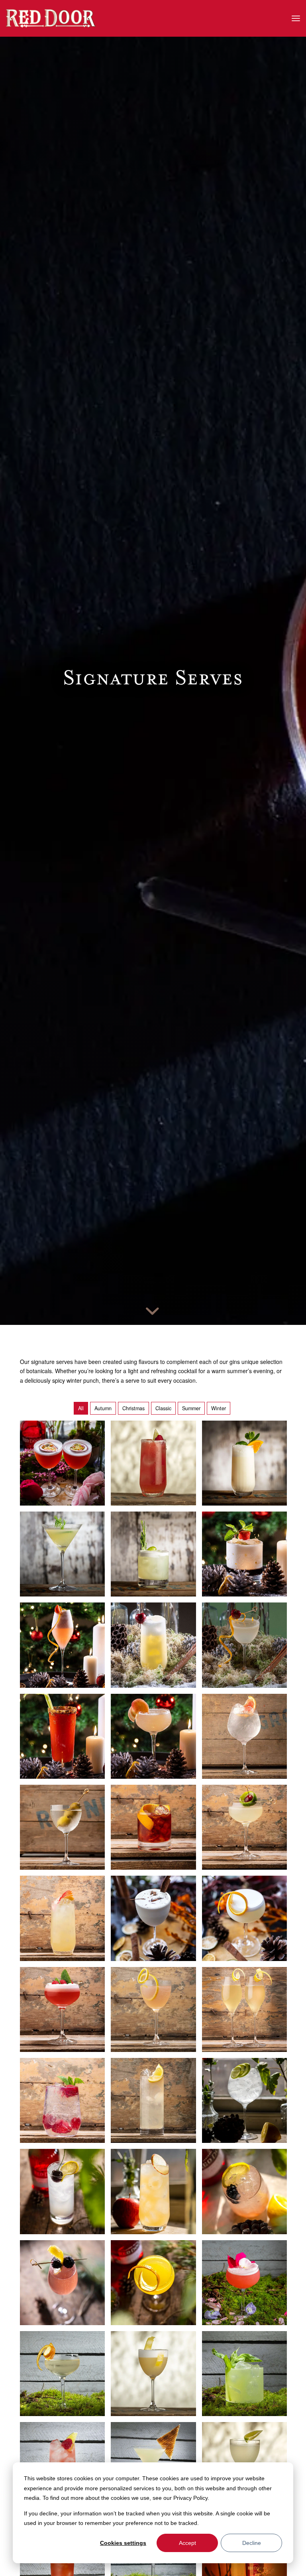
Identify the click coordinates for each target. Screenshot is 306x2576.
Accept (187, 2543)
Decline (252, 2543)
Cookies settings (123, 2543)
